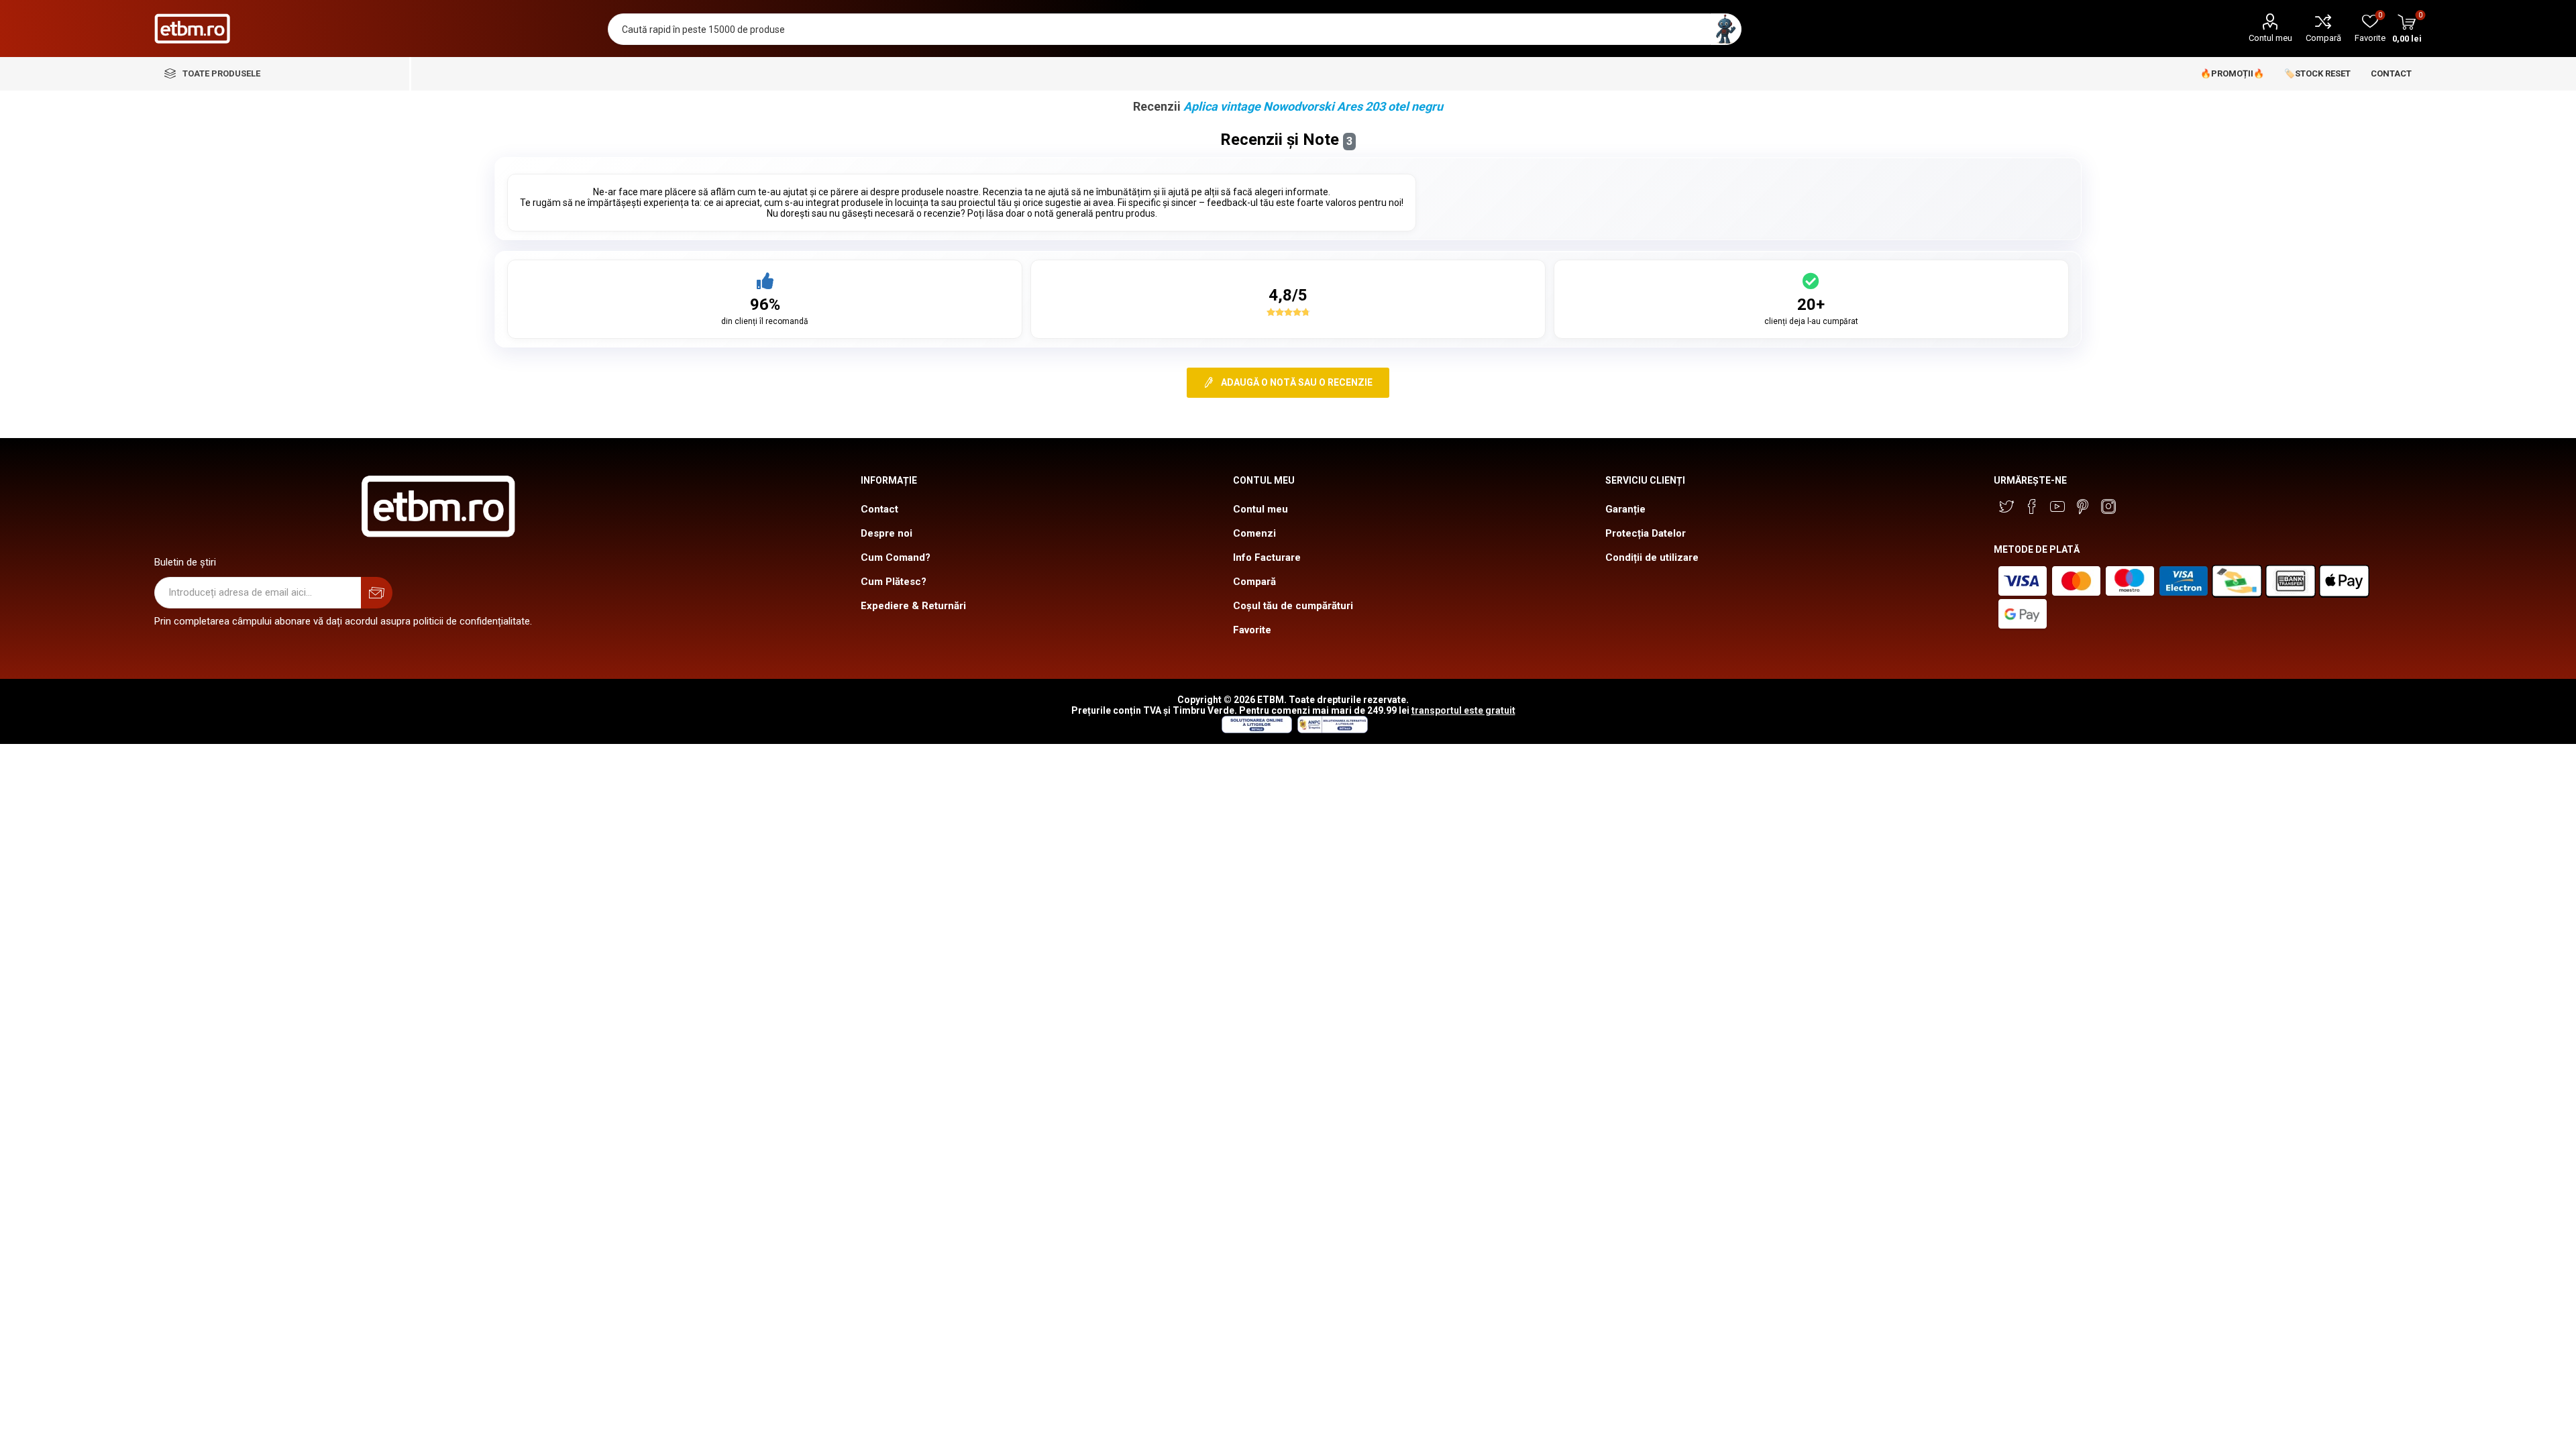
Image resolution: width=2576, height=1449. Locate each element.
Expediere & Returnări (913, 606)
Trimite (377, 593)
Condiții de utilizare (1652, 557)
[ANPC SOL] (1256, 730)
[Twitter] (2006, 506)
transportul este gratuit (1463, 710)
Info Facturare (1267, 557)
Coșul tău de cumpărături (1293, 606)
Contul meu (2270, 38)
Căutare (1726, 29)
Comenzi (1254, 533)
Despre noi (887, 533)
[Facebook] (2032, 506)
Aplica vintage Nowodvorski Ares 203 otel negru (1313, 106)
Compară (2323, 38)
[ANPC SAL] (1331, 730)
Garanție (1625, 509)
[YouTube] (2057, 506)
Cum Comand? (896, 557)
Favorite (1252, 630)
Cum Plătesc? (894, 582)
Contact (879, 509)
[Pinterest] (2083, 506)
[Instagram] (2108, 506)
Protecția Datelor (1646, 533)
